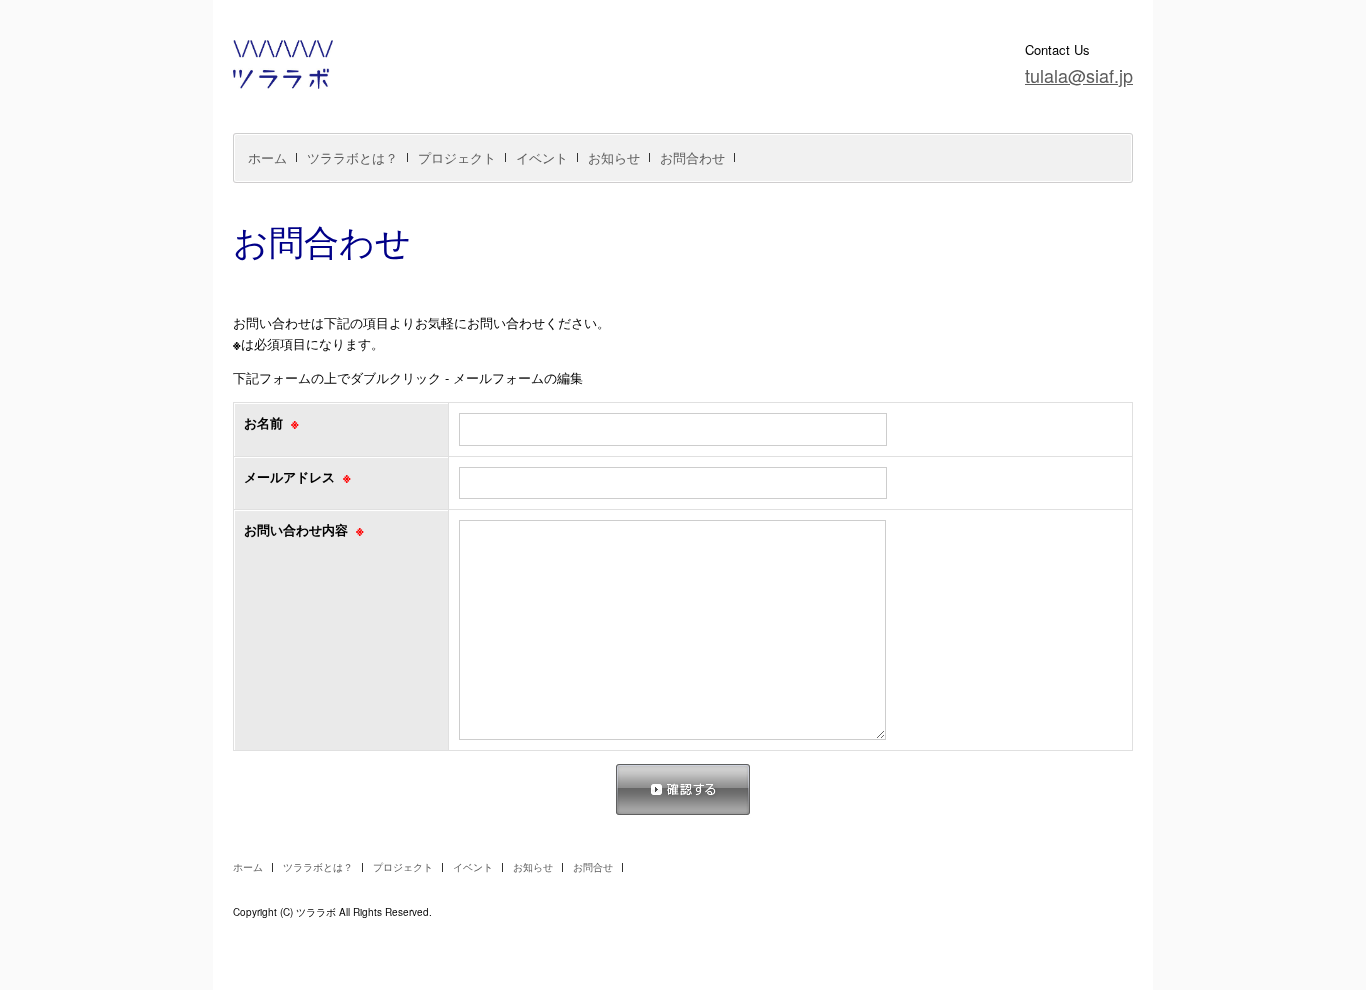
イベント (542, 157)
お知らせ (614, 157)
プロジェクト (457, 157)
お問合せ (593, 867)
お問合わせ (692, 157)
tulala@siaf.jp (1079, 75)
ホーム (267, 157)
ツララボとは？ (352, 157)
